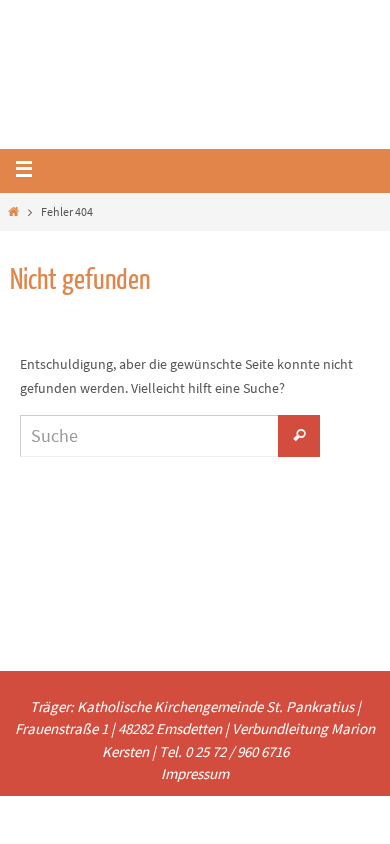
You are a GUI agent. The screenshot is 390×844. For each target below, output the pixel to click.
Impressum (195, 773)
